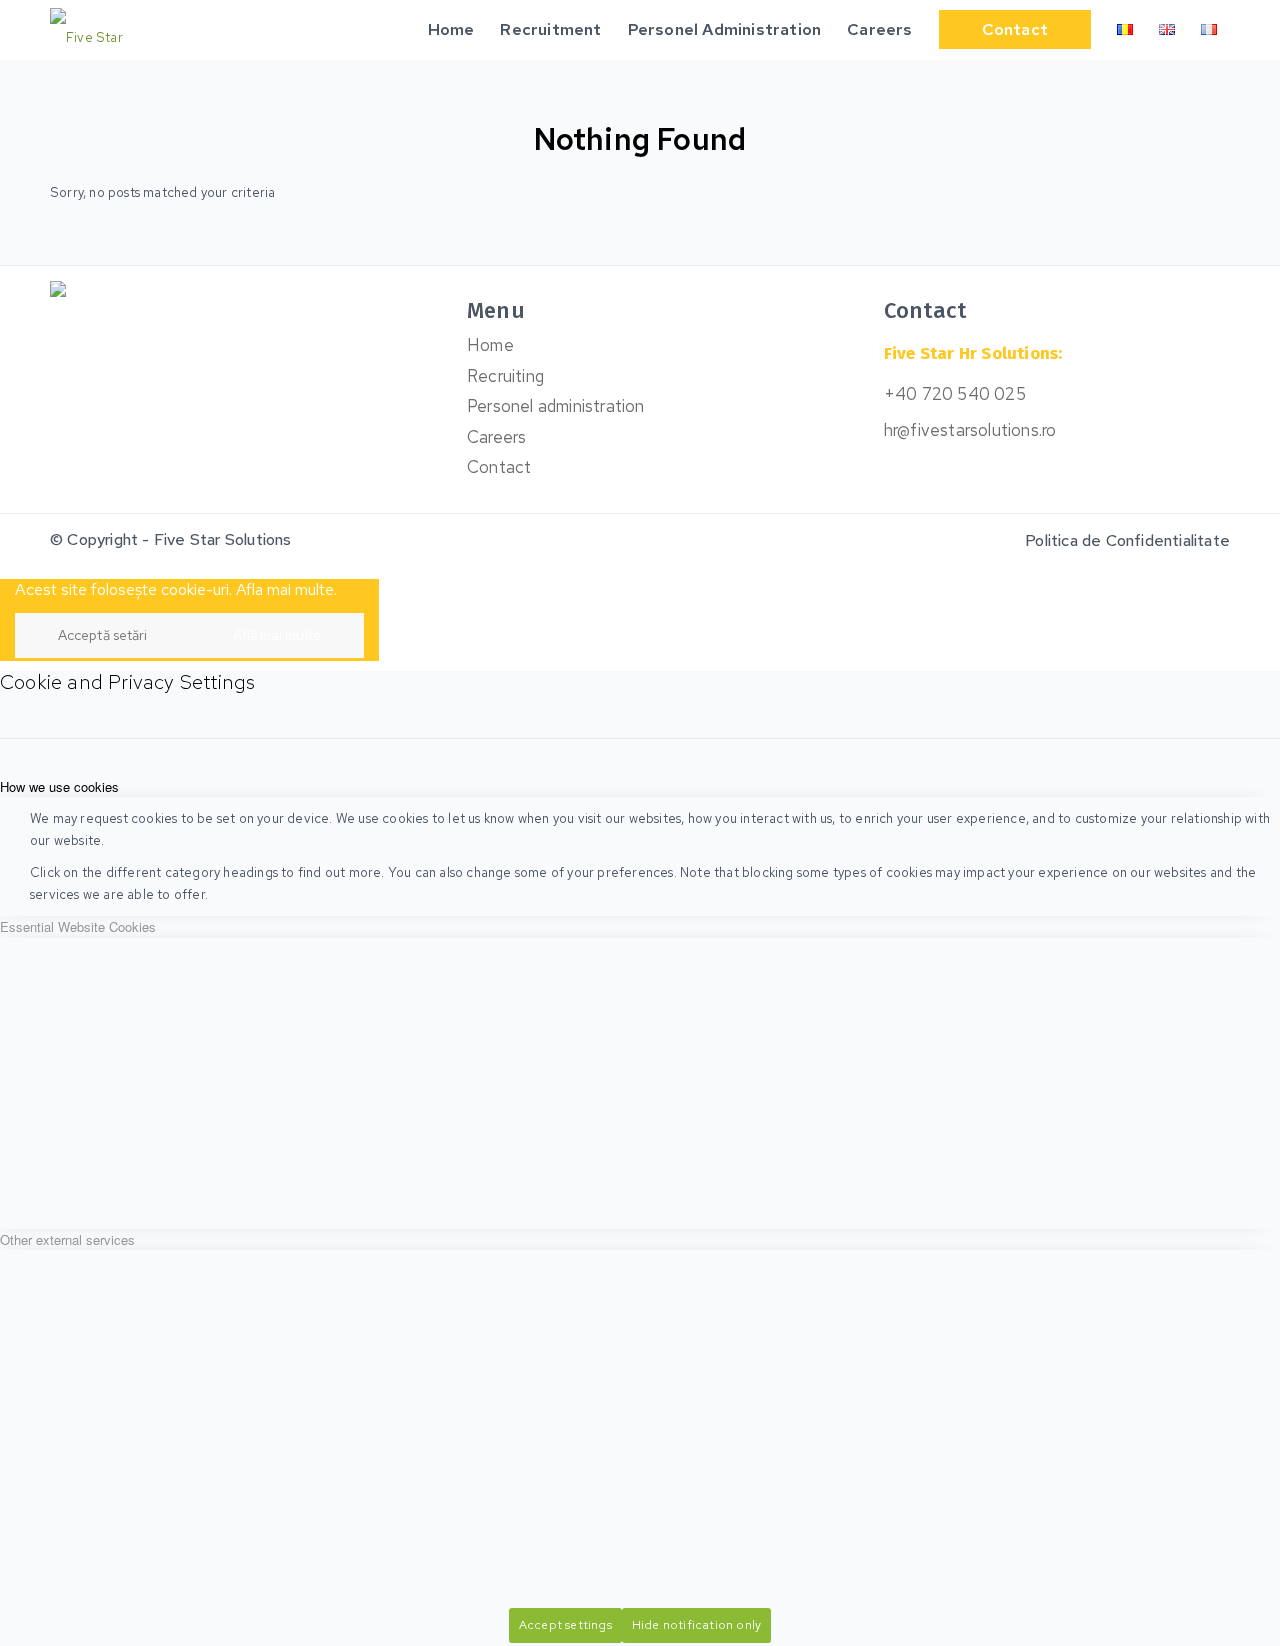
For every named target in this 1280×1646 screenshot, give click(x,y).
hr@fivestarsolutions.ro (970, 430)
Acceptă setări (102, 635)
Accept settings (565, 1625)
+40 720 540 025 (955, 394)
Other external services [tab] (67, 1239)
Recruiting (505, 376)
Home (490, 345)
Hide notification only (696, 1625)
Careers (496, 437)
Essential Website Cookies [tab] (78, 926)
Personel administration (556, 406)
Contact (499, 467)
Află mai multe (276, 635)
